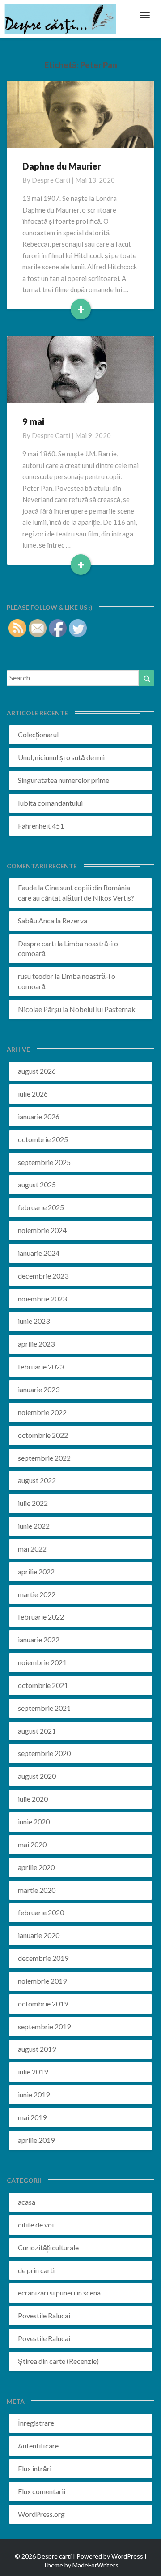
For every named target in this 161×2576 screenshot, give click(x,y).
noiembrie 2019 (42, 1981)
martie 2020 (37, 1890)
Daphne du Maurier (62, 166)
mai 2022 (32, 1549)
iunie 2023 (34, 1321)
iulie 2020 (33, 1799)
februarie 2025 (41, 1207)
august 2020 (37, 1776)
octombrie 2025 (43, 1139)
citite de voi (36, 2225)
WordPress (127, 2556)
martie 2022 (37, 1594)
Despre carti (51, 180)
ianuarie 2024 (39, 1253)
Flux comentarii (42, 2491)
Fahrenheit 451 (41, 826)
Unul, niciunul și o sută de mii (61, 757)
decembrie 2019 (43, 1958)
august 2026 (37, 1071)
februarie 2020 (41, 1912)
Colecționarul (38, 734)
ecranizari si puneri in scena (59, 2293)
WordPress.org (41, 2514)
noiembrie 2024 (42, 1230)
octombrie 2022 (43, 1435)
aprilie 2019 (36, 2140)
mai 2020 (32, 1844)
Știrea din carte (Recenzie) (58, 2361)
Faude (27, 887)
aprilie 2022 (36, 1571)
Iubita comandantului (50, 803)
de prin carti (36, 2270)
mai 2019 (32, 2117)
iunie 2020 (34, 1821)
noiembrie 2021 (42, 1662)
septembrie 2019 (44, 2026)
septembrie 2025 (44, 1162)
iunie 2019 (34, 2094)
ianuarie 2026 (39, 1116)
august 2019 (37, 2049)
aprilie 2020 (36, 1867)
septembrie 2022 (44, 1458)
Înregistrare (36, 2423)
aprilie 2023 (36, 1344)
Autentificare (38, 2446)
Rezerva (75, 920)
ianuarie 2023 (39, 1389)
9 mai (33, 421)
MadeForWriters (95, 2565)
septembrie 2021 (44, 1708)
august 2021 (37, 1731)
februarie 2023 (41, 1367)
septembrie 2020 (44, 1753)
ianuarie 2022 (39, 1639)
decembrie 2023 (43, 1276)
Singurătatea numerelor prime (64, 780)
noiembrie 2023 (42, 1299)
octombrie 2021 (43, 1685)
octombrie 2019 (43, 2004)
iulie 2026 (33, 1094)
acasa (27, 2202)
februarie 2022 (41, 1617)
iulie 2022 (33, 1503)
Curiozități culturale (48, 2247)
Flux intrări (35, 2468)
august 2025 (37, 1184)
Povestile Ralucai (44, 2315)
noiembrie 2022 (42, 1412)
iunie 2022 (34, 1526)
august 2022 (37, 1480)
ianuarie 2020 (39, 1935)
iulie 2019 (33, 2072)
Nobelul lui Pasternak (102, 1009)
